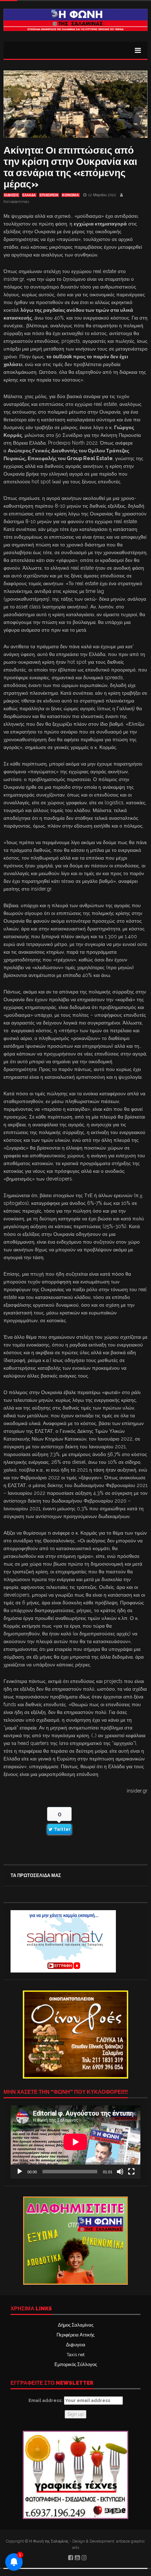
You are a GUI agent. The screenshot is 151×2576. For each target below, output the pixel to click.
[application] (75, 2142)
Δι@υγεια (76, 2345)
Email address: (46, 2400)
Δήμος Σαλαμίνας (76, 2325)
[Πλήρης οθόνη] (131, 2172)
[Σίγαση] (120, 2172)
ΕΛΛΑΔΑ (29, 195)
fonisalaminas (16, 202)
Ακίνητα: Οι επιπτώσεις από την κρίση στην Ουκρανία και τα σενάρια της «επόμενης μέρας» (70, 167)
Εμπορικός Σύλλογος (76, 2364)
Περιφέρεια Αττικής (75, 2335)
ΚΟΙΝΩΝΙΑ (71, 195)
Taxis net (76, 2355)
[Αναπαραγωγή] (20, 2172)
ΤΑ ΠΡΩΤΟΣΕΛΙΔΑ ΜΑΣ (36, 1875)
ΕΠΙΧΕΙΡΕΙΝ (49, 195)
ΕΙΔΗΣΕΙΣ (11, 195)
